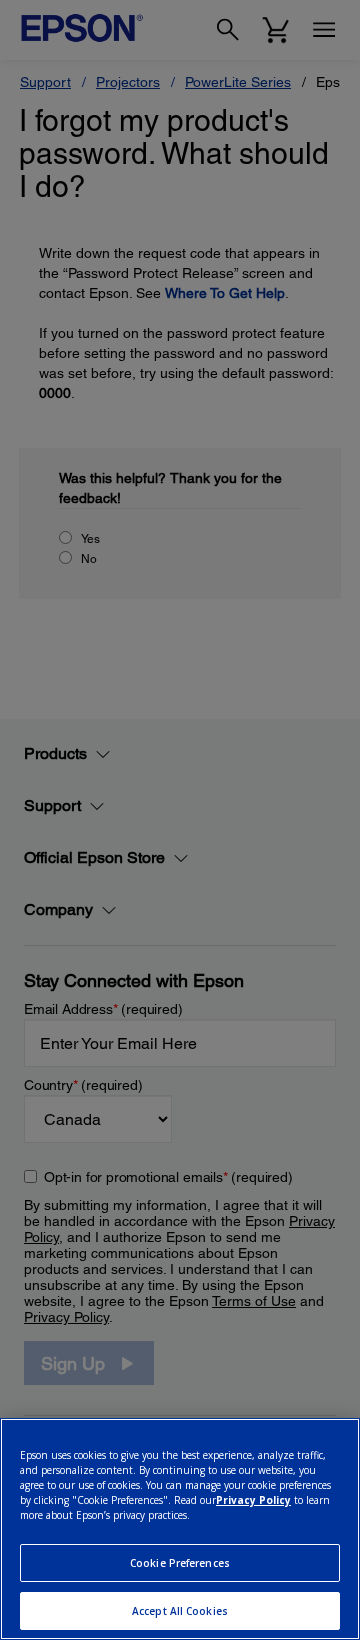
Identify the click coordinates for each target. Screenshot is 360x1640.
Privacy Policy (253, 1500)
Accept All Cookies (180, 1611)
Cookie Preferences (180, 1563)
